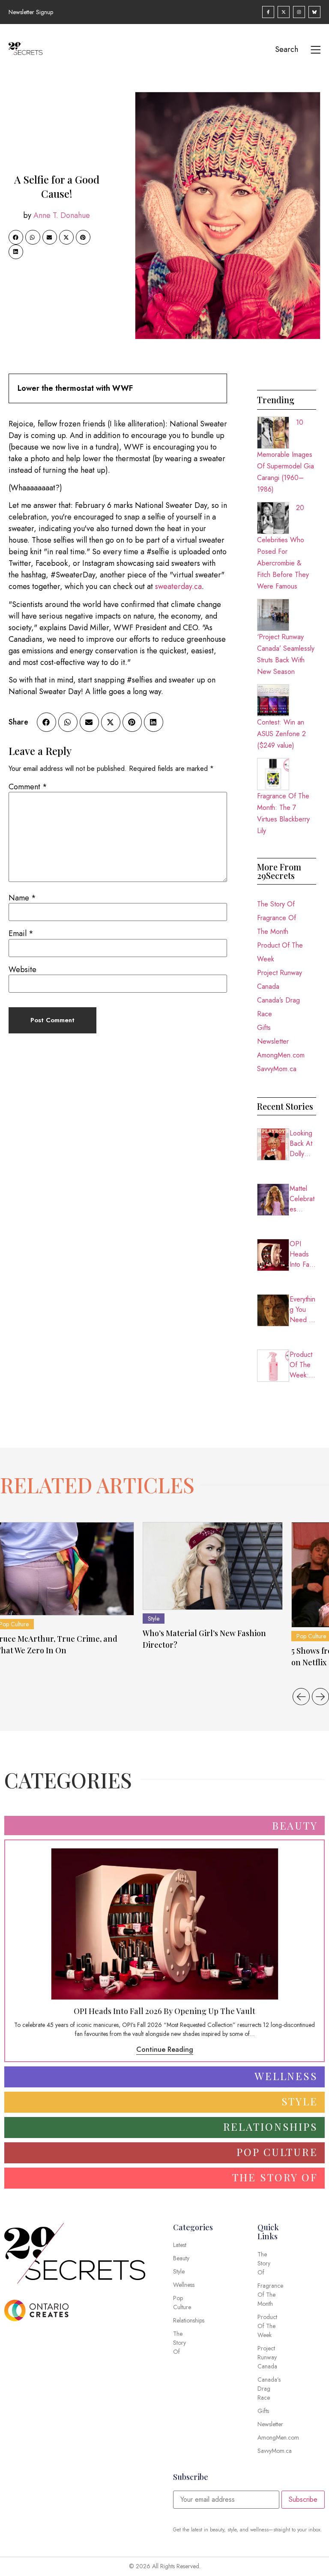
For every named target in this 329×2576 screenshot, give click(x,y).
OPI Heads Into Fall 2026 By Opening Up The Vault (302, 1254)
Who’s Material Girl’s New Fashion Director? (204, 1639)
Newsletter (273, 1041)
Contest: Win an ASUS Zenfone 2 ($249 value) (281, 734)
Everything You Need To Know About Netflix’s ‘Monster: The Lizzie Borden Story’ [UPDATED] (303, 1310)
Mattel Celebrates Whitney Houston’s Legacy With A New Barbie (303, 1199)
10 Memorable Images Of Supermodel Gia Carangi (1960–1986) (286, 456)
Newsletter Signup (31, 12)
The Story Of (276, 904)
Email (21, 933)
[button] (16, 237)
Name (22, 898)
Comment (28, 787)
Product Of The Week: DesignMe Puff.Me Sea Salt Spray (303, 1365)
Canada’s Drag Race (278, 1007)
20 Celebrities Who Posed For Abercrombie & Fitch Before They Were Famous (283, 547)
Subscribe (303, 2499)
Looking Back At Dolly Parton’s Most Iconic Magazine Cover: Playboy (303, 1144)
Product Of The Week (280, 952)
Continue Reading (165, 2049)
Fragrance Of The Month (277, 925)
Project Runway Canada (280, 980)
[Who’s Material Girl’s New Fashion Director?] (213, 1566)
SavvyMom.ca (277, 1069)
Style (154, 1619)
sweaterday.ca (178, 586)
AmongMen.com (281, 1055)
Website (22, 969)
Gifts (264, 1028)
